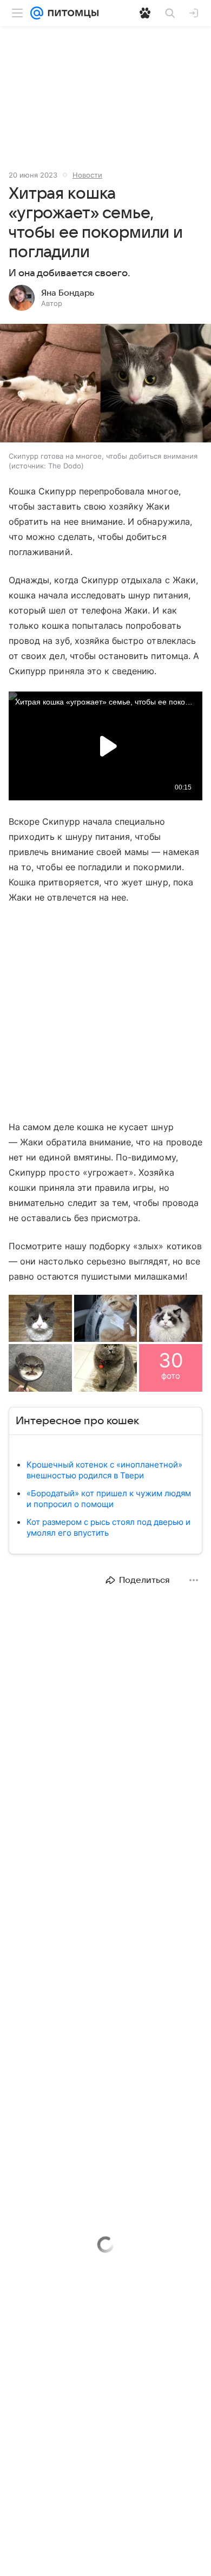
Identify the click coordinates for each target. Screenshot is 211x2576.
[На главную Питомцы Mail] (71, 13)
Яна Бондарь (68, 293)
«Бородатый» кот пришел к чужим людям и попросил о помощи (109, 1499)
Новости (87, 175)
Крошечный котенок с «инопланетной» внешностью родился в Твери (104, 1470)
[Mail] (37, 13)
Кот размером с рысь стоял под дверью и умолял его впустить (108, 1527)
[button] (105, 384)
